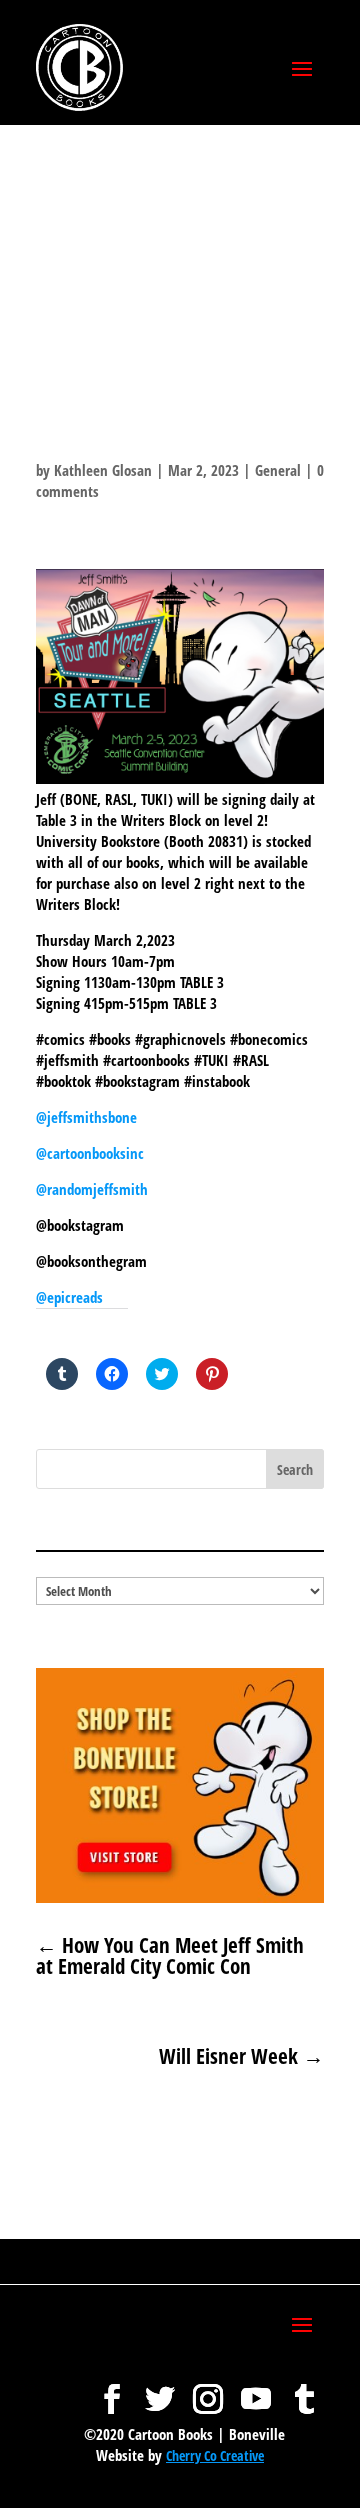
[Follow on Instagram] (208, 2389)
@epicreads (69, 1297)
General (278, 470)
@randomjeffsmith (92, 1189)
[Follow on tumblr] (304, 2389)
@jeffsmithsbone (86, 1117)
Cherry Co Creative (215, 2455)
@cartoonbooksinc (92, 1153)
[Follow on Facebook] (112, 2389)
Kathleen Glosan (103, 470)
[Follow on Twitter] (160, 2389)
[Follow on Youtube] (256, 2389)
